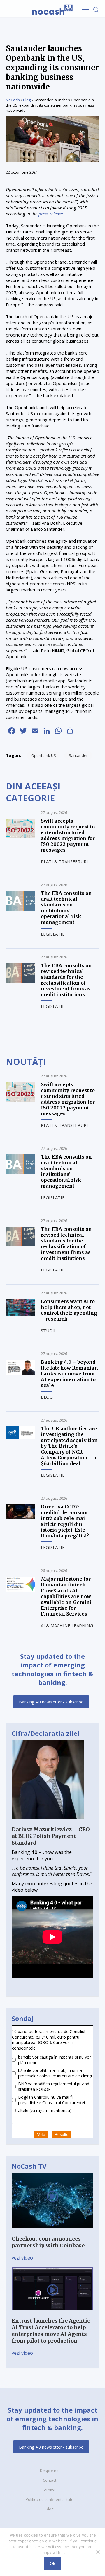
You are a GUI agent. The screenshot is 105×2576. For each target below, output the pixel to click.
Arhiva (50, 2490)
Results (61, 2134)
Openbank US (44, 755)
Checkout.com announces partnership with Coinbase (48, 2242)
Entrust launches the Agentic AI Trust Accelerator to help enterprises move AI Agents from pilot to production (51, 2331)
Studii (48, 1330)
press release (51, 214)
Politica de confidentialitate (50, 2499)
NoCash (13, 100)
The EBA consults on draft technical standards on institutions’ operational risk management (66, 908)
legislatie (53, 934)
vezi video (22, 2258)
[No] (98, 2552)
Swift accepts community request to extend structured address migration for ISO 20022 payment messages (68, 835)
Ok (52, 2564)
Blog (27, 100)
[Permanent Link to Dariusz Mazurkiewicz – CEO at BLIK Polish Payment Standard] (48, 1823)
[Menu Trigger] (86, 12)
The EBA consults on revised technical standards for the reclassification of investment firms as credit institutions (66, 980)
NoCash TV (29, 2166)
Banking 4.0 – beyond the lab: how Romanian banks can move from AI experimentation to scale (69, 1374)
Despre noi (50, 2471)
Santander (78, 755)
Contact (50, 2480)
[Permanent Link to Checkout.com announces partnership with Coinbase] (52, 2232)
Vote (41, 2134)
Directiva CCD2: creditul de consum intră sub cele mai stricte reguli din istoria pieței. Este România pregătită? (65, 1521)
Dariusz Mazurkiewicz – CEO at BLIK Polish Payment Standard (51, 1836)
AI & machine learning (67, 1625)
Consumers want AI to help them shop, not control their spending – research (69, 1310)
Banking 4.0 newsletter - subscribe (51, 1702)
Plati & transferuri (64, 861)
